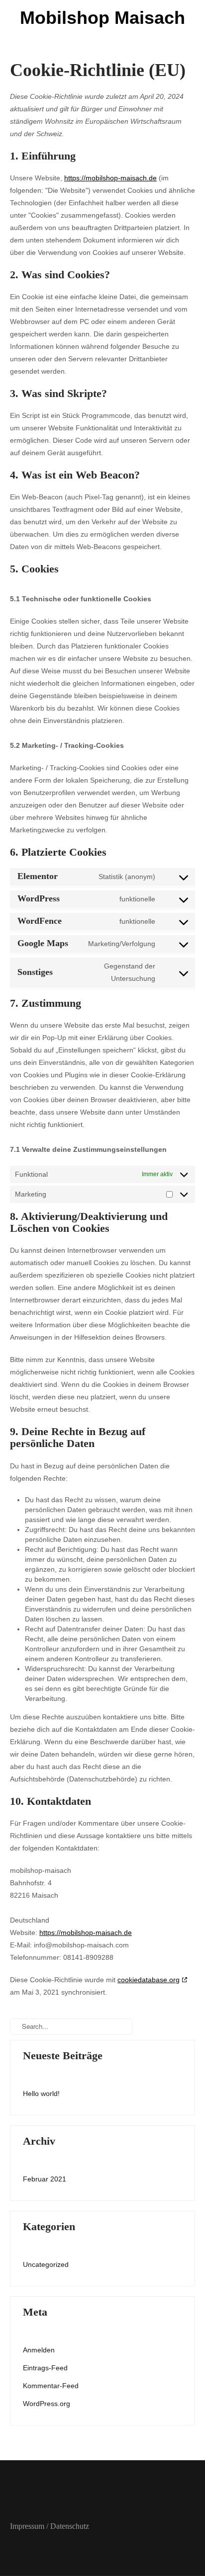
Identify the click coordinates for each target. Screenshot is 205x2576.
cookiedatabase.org (149, 1980)
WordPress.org (47, 2404)
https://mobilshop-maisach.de (110, 178)
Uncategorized (46, 2264)
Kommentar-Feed (51, 2386)
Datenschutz (70, 2526)
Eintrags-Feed (45, 2368)
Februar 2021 (45, 2179)
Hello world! (41, 2093)
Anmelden (39, 2350)
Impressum (27, 2526)
